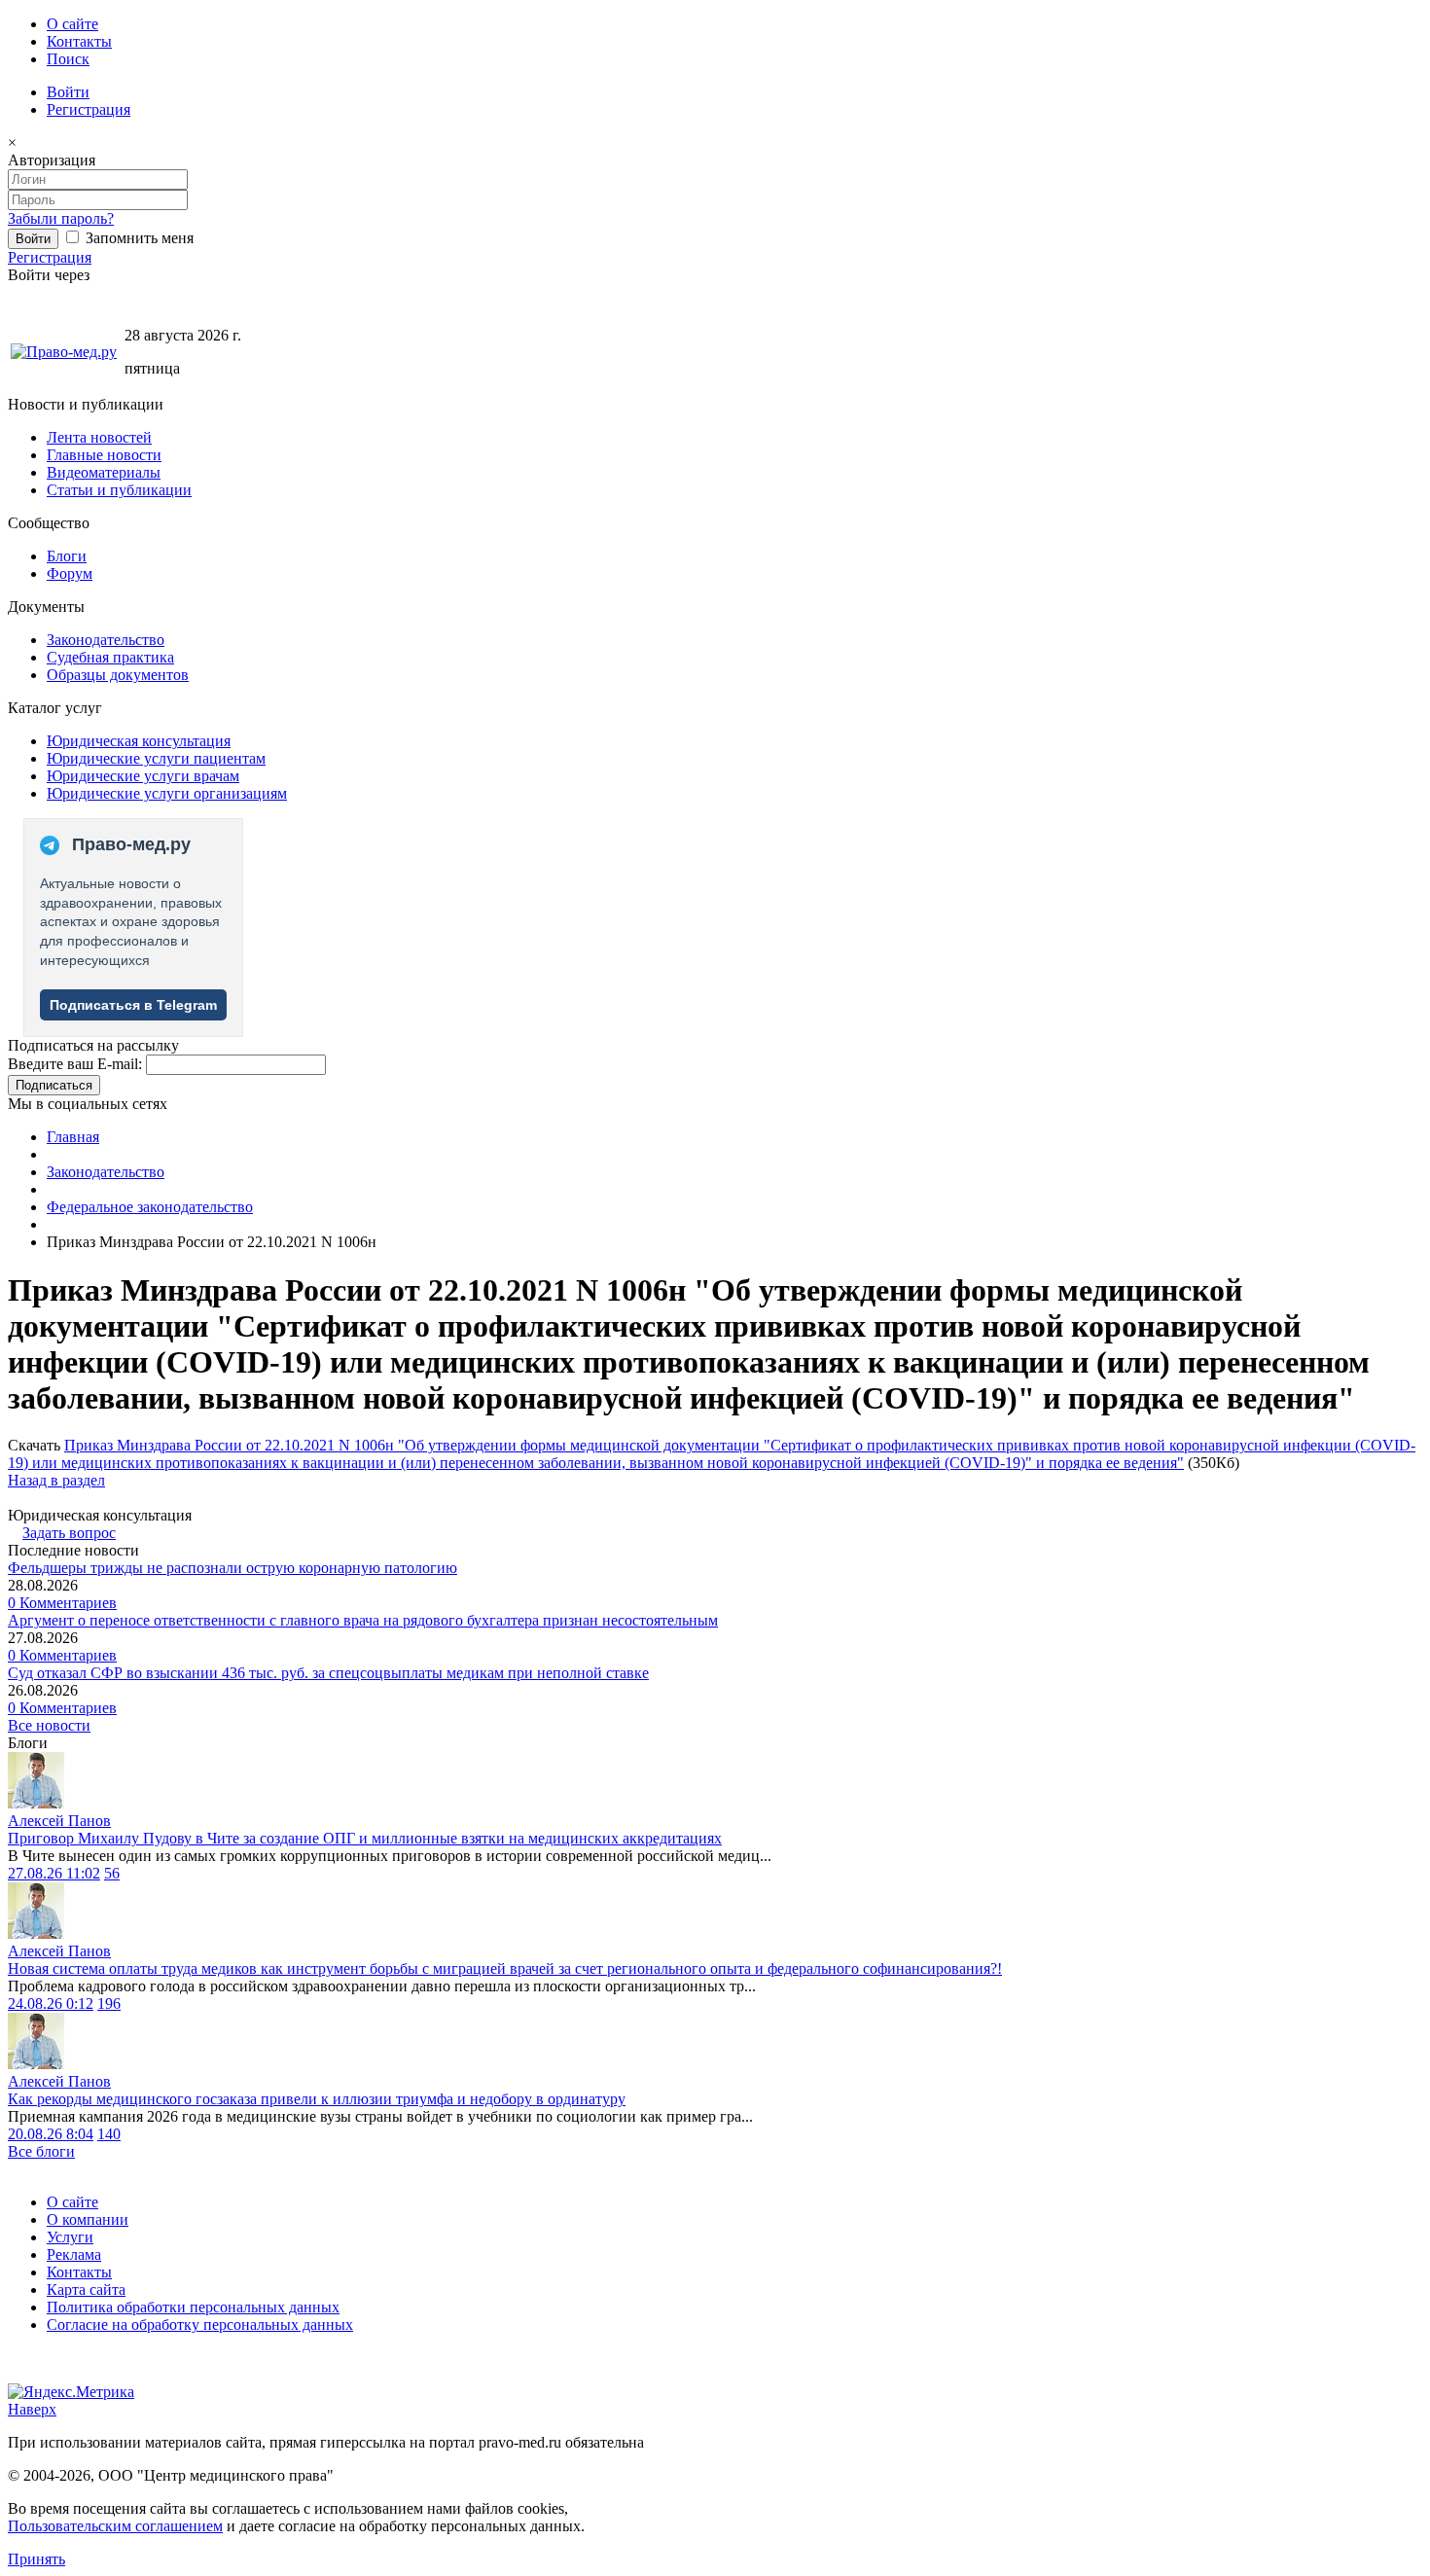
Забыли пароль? (61, 218)
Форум (70, 573)
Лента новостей (99, 437)
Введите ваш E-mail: (75, 1064)
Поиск (68, 59)
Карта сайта (86, 2290)
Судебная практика (110, 657)
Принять (36, 2559)
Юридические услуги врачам (143, 776)
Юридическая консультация (139, 741)
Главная (73, 1137)
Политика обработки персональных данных (193, 2307)
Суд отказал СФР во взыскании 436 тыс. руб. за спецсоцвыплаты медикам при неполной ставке (328, 1673)
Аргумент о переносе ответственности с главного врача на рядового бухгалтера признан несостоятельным (363, 1620)
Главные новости (104, 455)
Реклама (74, 2254)
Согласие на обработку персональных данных (200, 2325)
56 (112, 1873)
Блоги (67, 556)
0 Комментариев (62, 1603)
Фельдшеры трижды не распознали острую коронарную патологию (232, 1568)
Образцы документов (118, 675)
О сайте (72, 24)
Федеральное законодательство (150, 1207)
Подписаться (54, 1085)
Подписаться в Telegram (133, 1005)
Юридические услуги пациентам (156, 758)
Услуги (70, 2237)
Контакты (79, 41)
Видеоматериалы (104, 472)
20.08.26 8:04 (51, 2134)
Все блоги (41, 2151)
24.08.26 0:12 (51, 2004)
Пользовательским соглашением (115, 2526)
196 (109, 2004)
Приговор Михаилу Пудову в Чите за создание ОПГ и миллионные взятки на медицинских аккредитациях (365, 1838)
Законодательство (106, 640)
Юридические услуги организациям (167, 793)
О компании (88, 2219)
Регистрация (89, 109)
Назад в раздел (56, 1480)
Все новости (49, 1725)
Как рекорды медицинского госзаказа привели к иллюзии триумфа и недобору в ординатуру (317, 2099)
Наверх (32, 2409)
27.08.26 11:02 (54, 1873)
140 (109, 2134)
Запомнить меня (138, 238)
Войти (68, 92)
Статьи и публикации (119, 490)
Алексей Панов (59, 1821)
